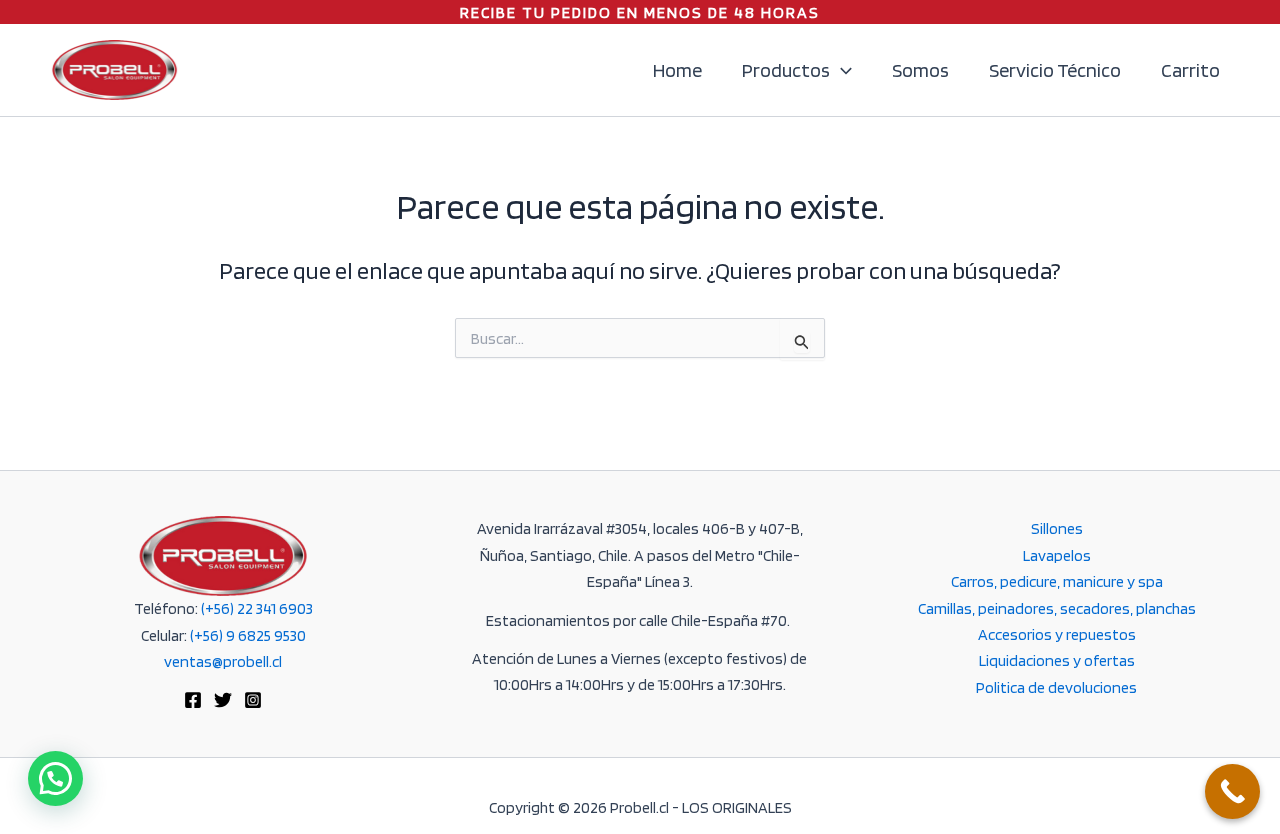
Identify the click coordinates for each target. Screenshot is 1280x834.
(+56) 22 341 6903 (257, 608)
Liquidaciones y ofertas (1057, 660)
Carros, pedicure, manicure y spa (1057, 581)
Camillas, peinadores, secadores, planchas (1057, 608)
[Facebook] (193, 700)
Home (677, 70)
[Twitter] (223, 700)
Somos (920, 70)
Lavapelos (1057, 555)
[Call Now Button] (1232, 791)
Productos (786, 70)
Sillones (1057, 528)
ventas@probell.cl (223, 661)
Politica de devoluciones (1056, 687)
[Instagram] (253, 700)
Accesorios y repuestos (1057, 634)
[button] (841, 70)
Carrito (1190, 70)
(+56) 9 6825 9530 (248, 635)
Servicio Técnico (1055, 70)
